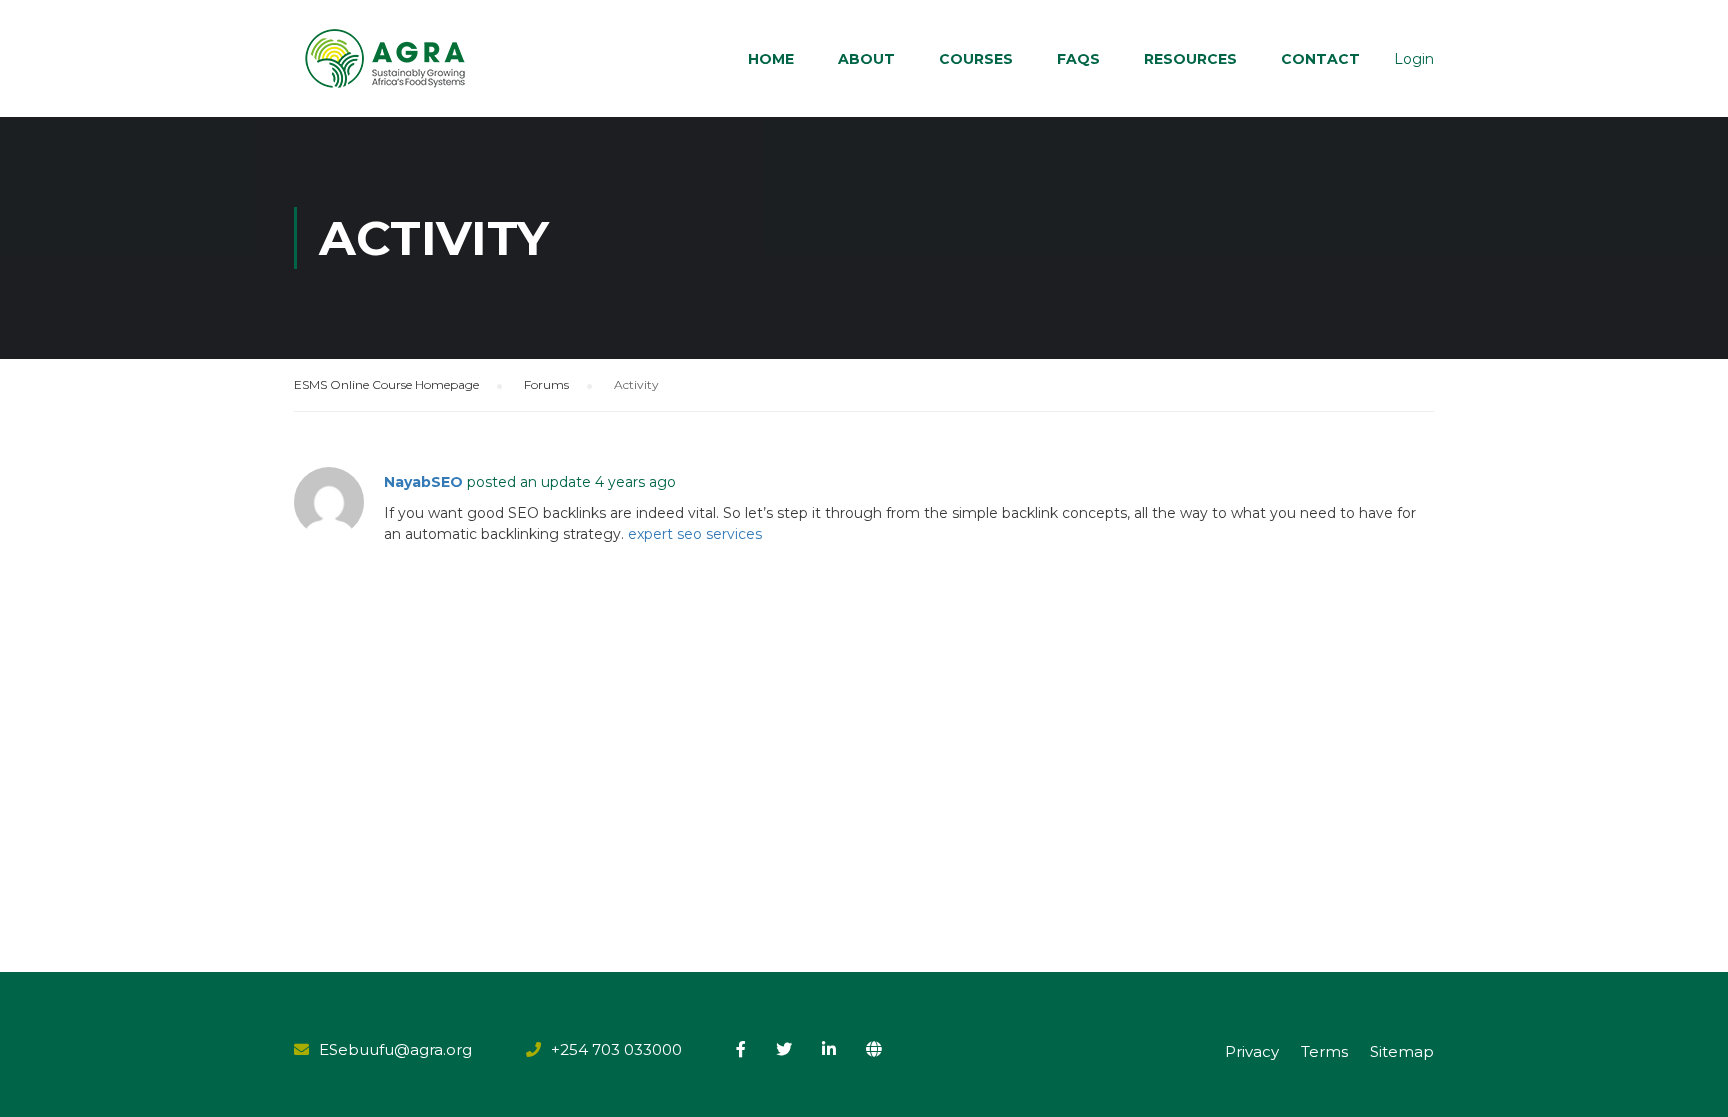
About (866, 59)
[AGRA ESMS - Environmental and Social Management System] (386, 58)
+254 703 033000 (616, 1049)
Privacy (1252, 1051)
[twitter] (784, 1049)
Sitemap (1402, 1051)
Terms (1324, 1051)
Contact (1320, 59)
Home (771, 59)
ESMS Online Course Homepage (386, 384)
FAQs (1078, 59)
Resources (1190, 59)
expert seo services (695, 534)
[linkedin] (829, 1049)
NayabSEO (423, 482)
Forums (546, 384)
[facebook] (741, 1049)
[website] (874, 1049)
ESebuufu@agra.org (395, 1049)
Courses (976, 59)
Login (1414, 59)
